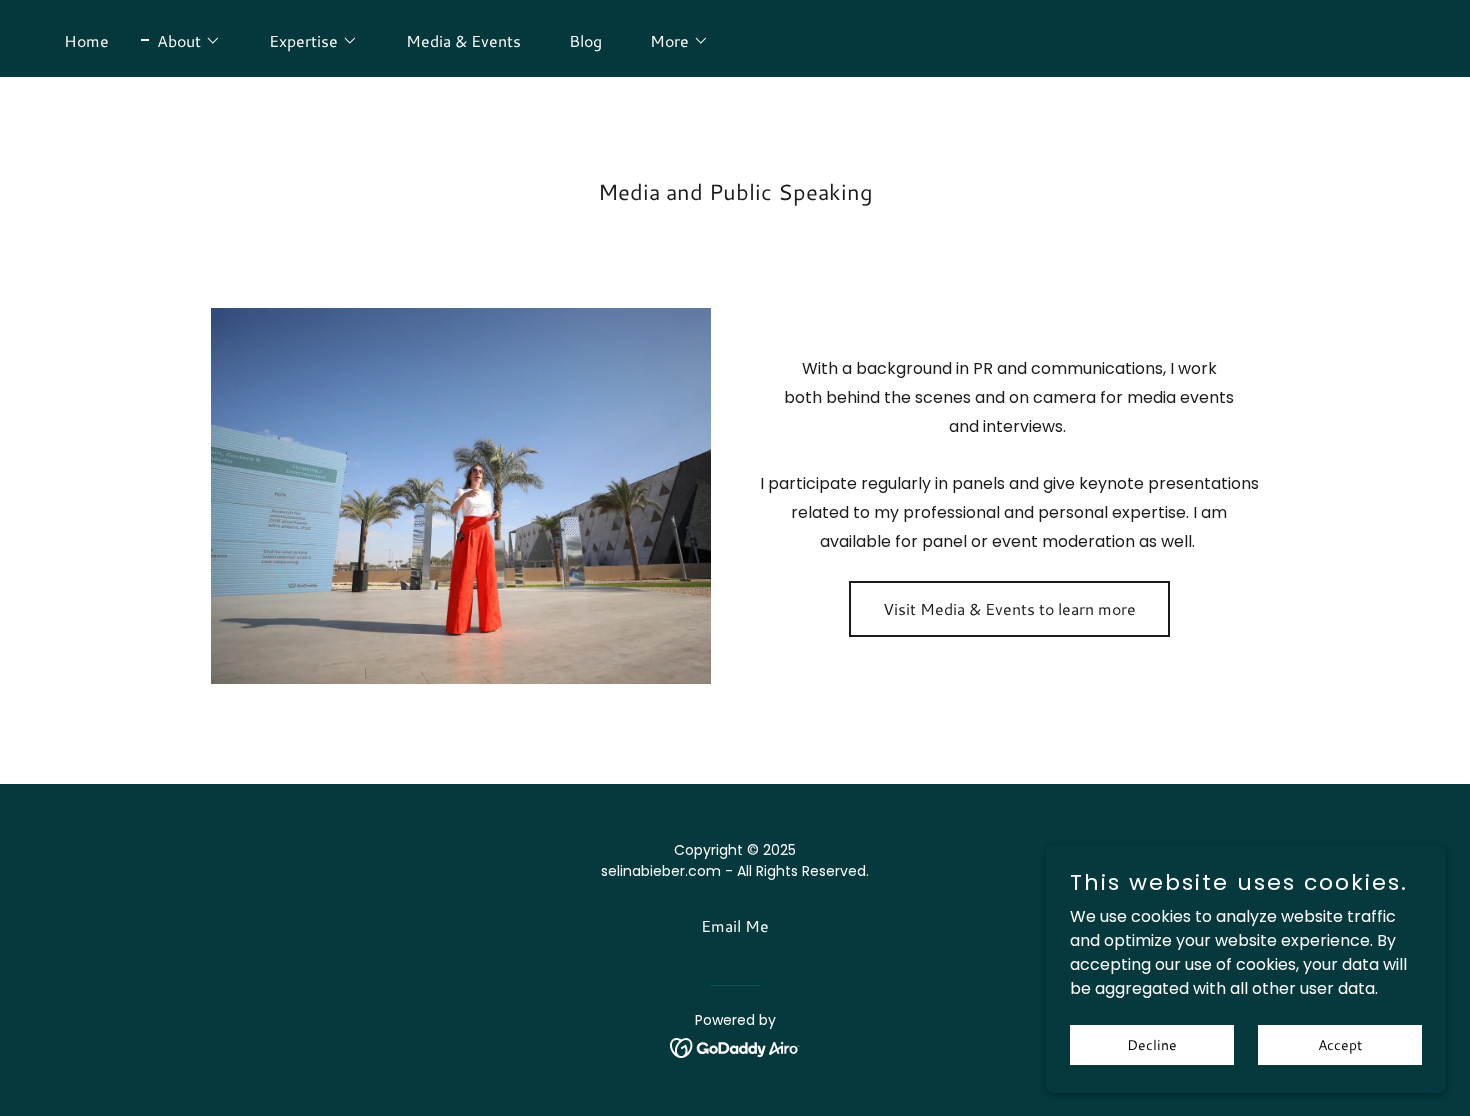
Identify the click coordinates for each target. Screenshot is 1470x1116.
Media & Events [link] (463, 40)
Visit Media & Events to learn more (1009, 608)
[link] (735, 1047)
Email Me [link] (735, 925)
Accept (1340, 1044)
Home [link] (86, 40)
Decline (1152, 1044)
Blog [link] (585, 40)
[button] (181, 41)
